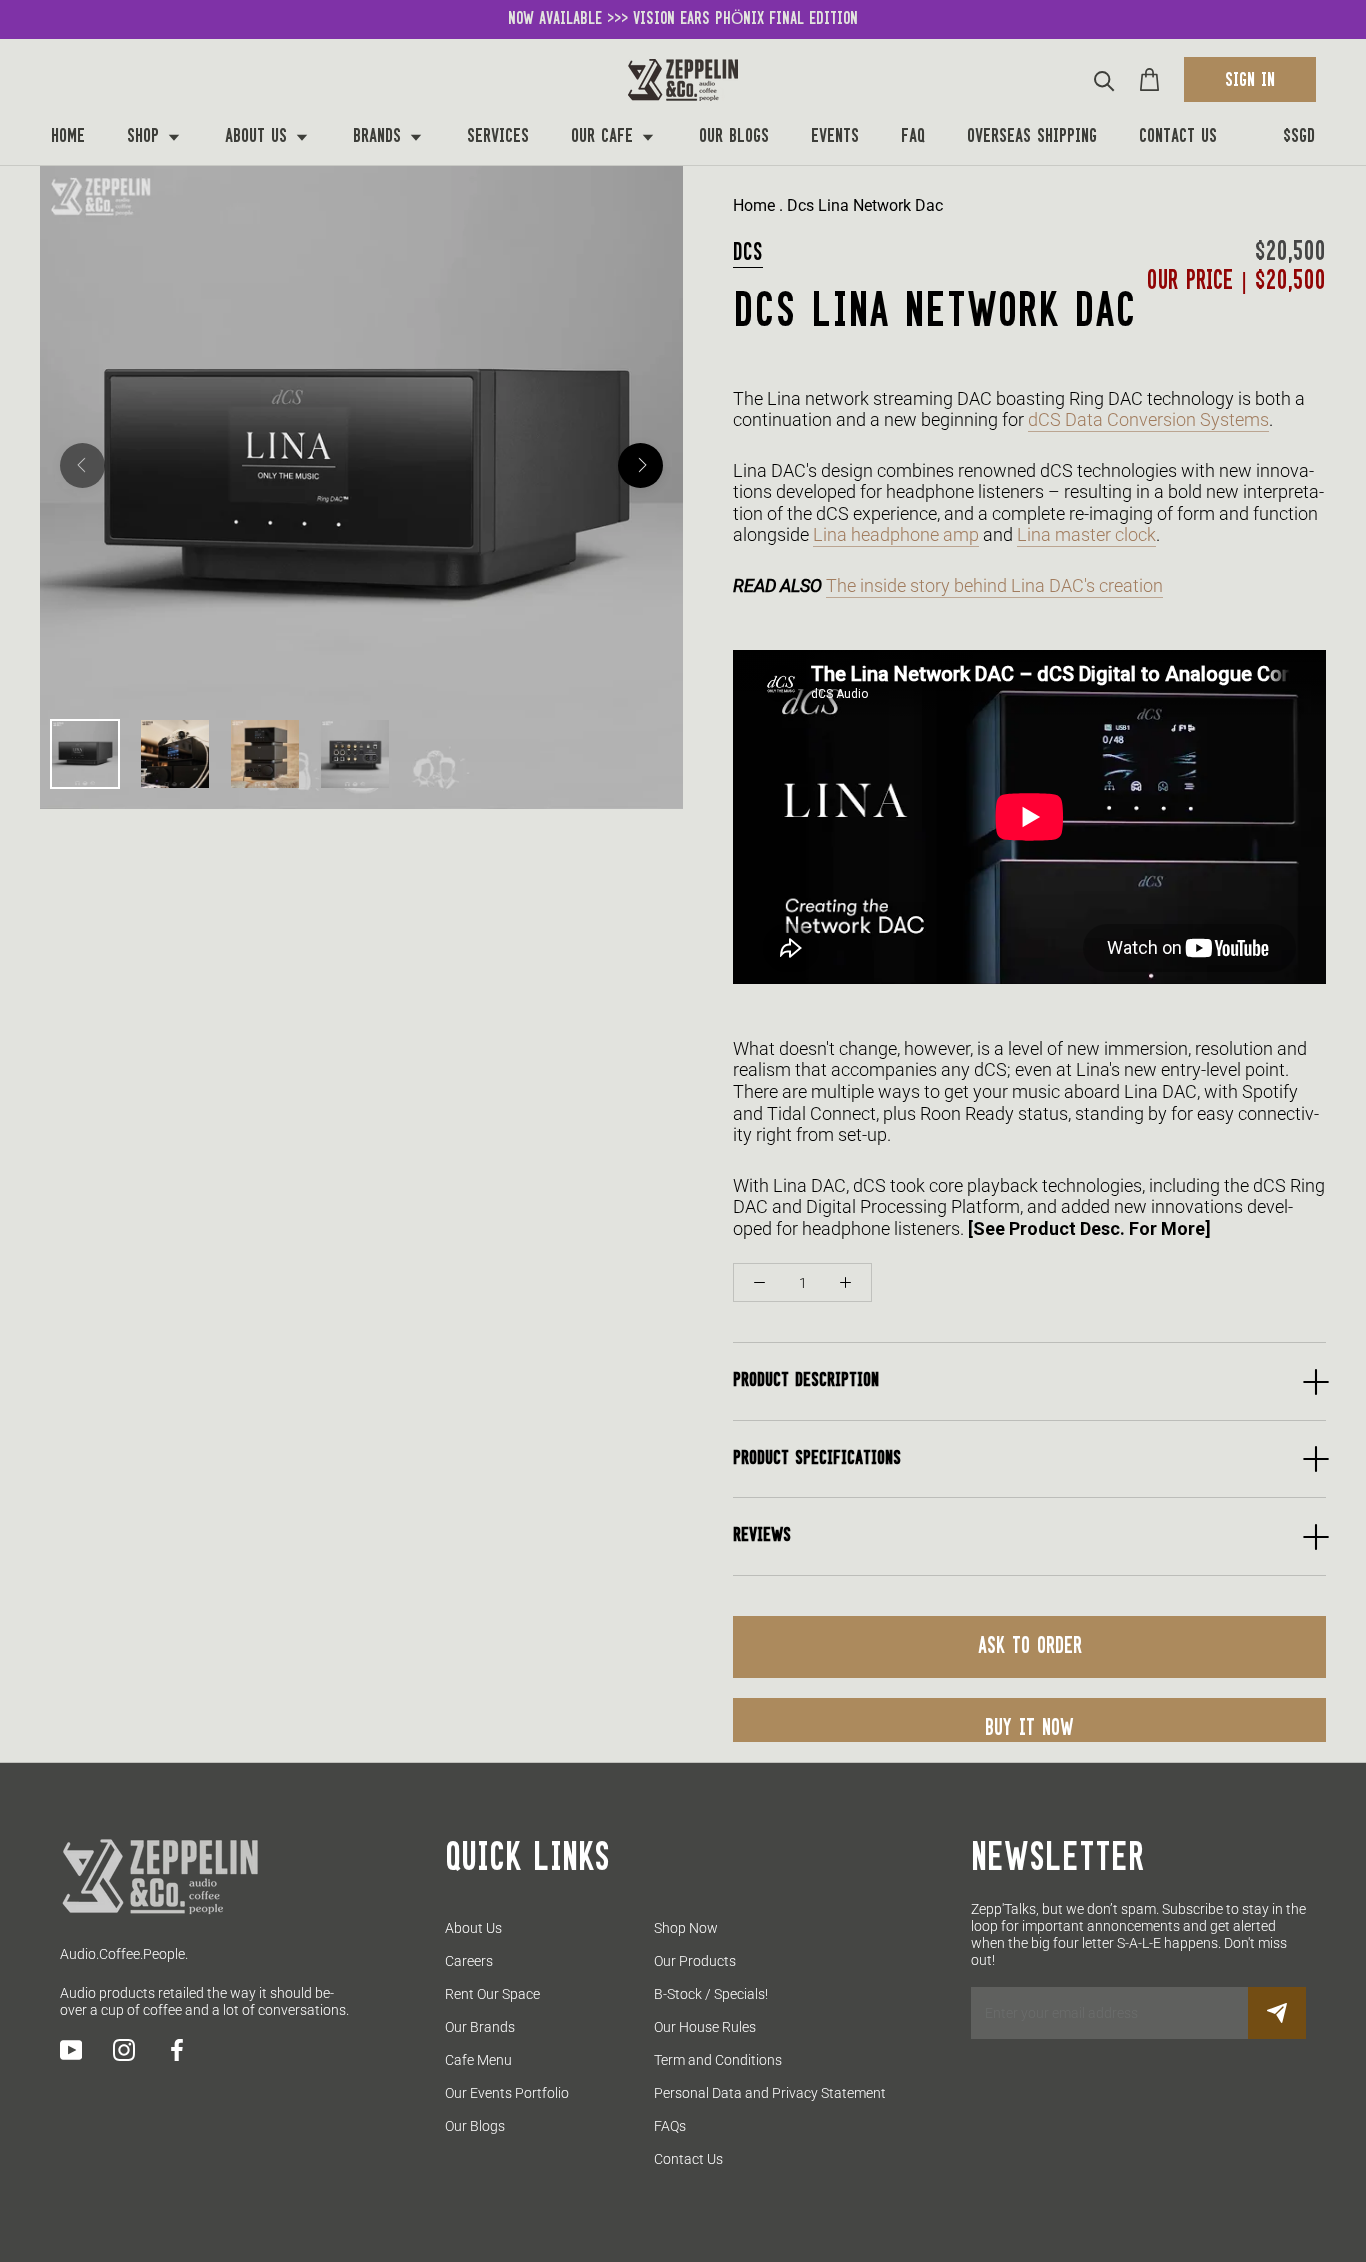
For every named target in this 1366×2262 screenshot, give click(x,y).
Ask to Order (1030, 1647)
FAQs (670, 2126)
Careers (469, 1961)
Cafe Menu (478, 2060)
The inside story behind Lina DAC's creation (994, 585)
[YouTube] (71, 2050)
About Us (259, 137)
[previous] (82, 465)
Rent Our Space (492, 1994)
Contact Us (1178, 137)
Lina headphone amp (896, 534)
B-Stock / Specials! (711, 1994)
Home (68, 137)
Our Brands (480, 2027)
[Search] (1104, 79)
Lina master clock (1086, 534)
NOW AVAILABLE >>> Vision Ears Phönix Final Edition (683, 19)
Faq (913, 137)
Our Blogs (734, 137)
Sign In (1250, 81)
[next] (640, 465)
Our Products (695, 1961)
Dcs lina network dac (865, 205)
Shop (146, 137)
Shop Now (686, 1928)
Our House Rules (705, 2027)
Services (498, 137)
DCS (748, 253)
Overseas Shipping (1032, 137)
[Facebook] (177, 2050)
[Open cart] (1149, 79)
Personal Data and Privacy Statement (770, 2093)
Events (835, 137)
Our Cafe (605, 137)
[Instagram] (124, 2050)
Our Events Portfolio (507, 2093)
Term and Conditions (718, 2060)
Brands (380, 137)
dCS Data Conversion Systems (1148, 419)
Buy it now (1029, 1729)
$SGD (1299, 137)
